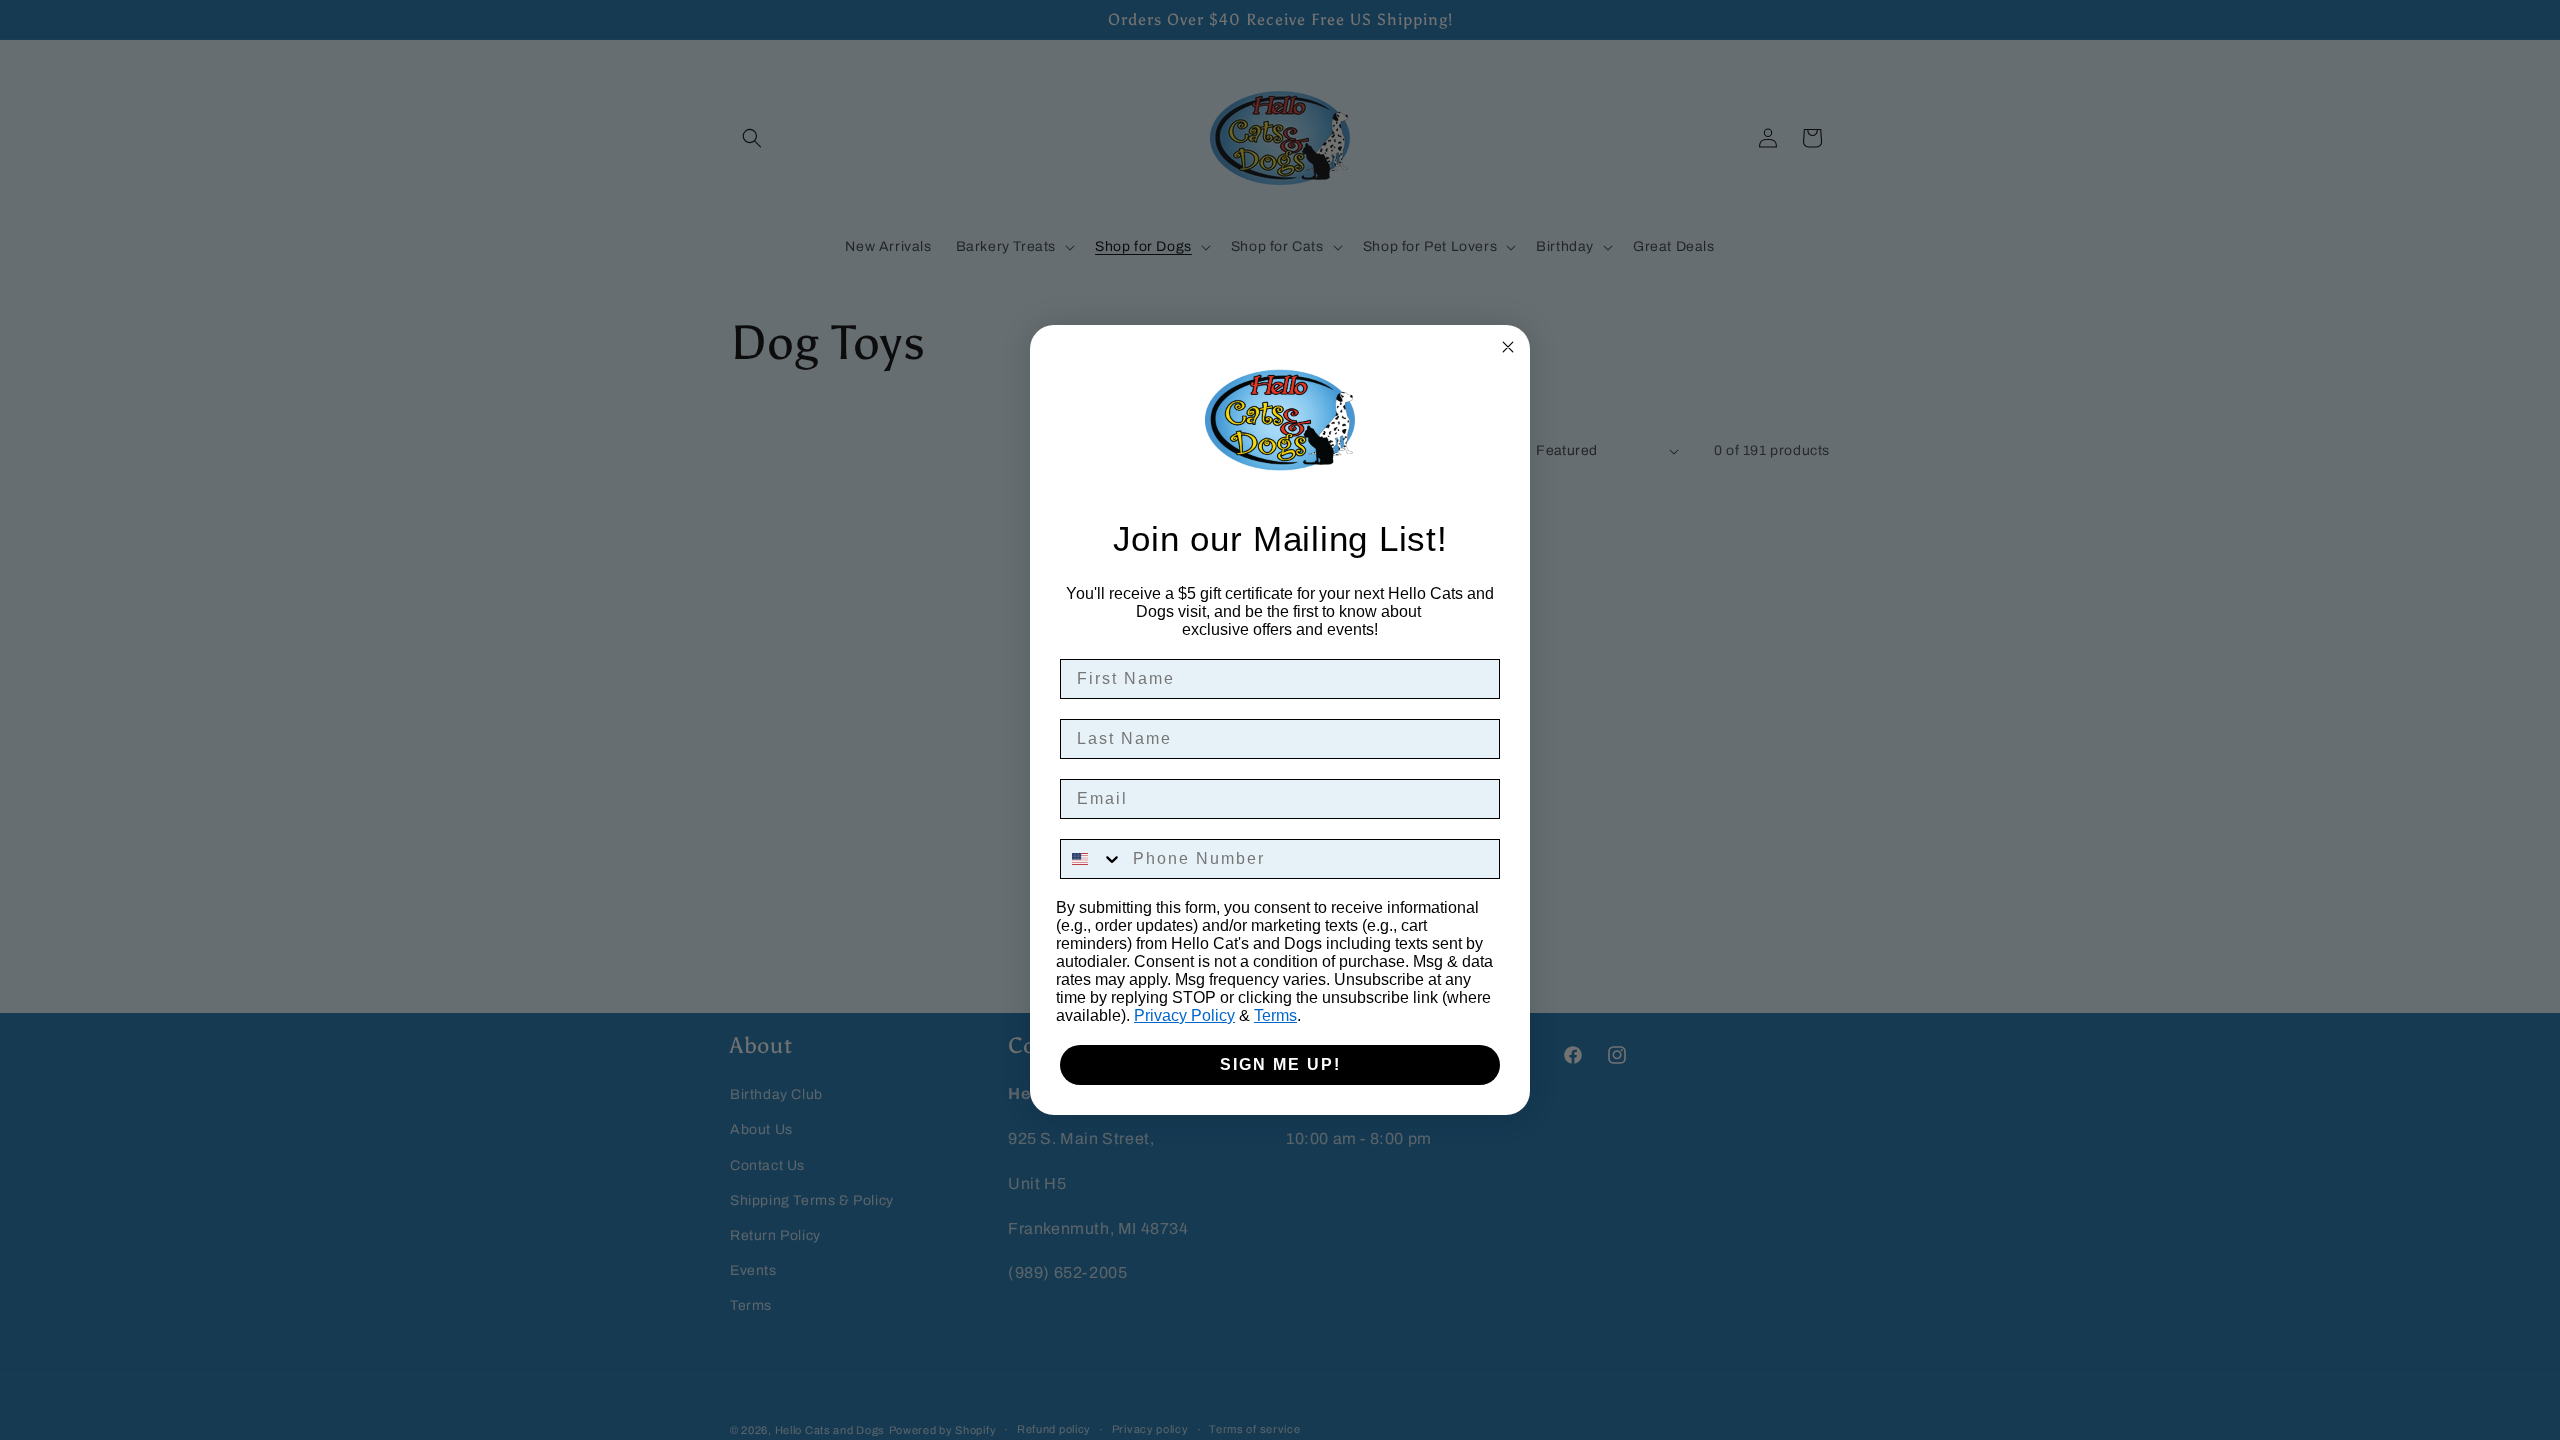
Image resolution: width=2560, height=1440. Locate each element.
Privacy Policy (1184, 1015)
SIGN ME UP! (1280, 1064)
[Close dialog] (1508, 347)
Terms (1275, 1015)
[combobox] (1092, 859)
